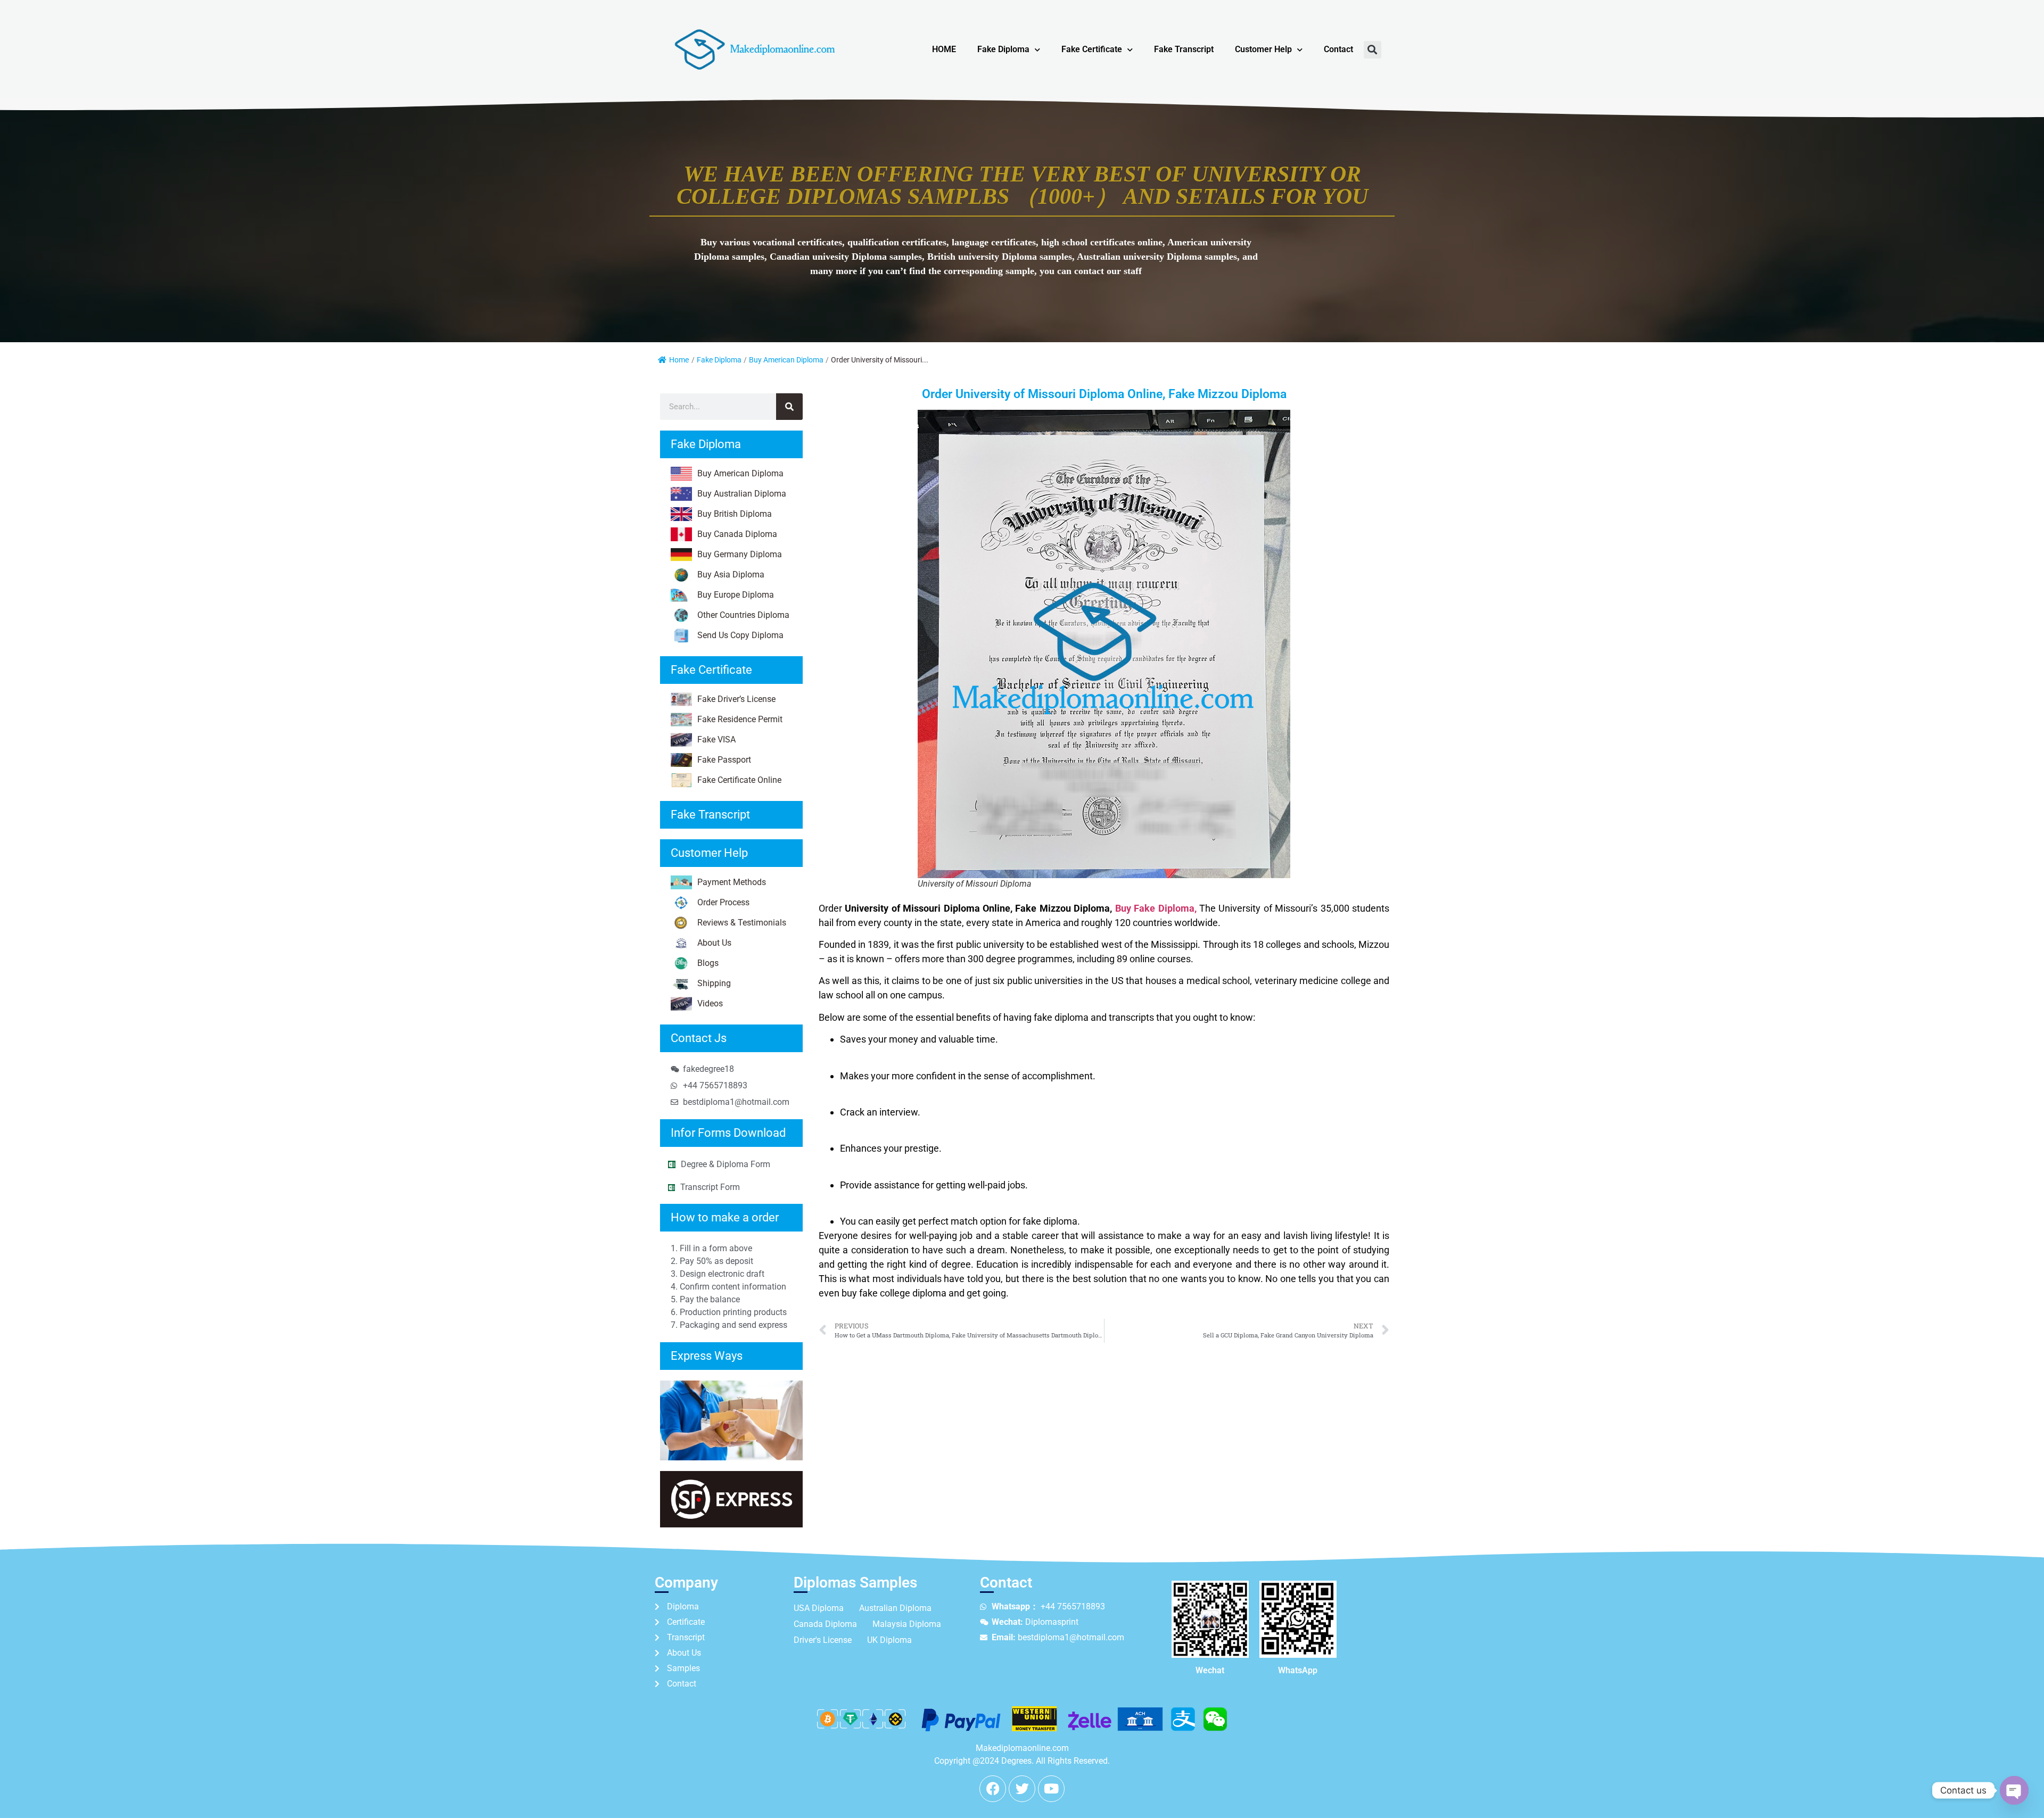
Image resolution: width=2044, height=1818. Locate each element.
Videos (710, 1003)
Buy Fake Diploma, (1156, 908)
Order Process (723, 902)
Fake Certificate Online (739, 780)
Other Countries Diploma (743, 615)
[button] (1373, 50)
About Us (714, 943)
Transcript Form (710, 1187)
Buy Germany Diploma (740, 554)
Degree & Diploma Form (726, 1164)
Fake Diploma (1003, 49)
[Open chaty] (2014, 1790)
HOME (944, 49)
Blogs (708, 963)
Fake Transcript (1184, 49)
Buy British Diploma (735, 514)
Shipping (714, 983)
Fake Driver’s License (736, 699)
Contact (1338, 49)
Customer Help (1263, 49)
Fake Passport (724, 760)
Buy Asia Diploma (731, 575)
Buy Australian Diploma (742, 494)
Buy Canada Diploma (737, 534)
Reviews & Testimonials (742, 923)
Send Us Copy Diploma (740, 635)
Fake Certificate (1092, 49)
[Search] (789, 407)
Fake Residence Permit (740, 719)
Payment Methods (732, 882)
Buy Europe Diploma (736, 595)
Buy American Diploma (786, 360)
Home (679, 360)
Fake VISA (716, 739)
